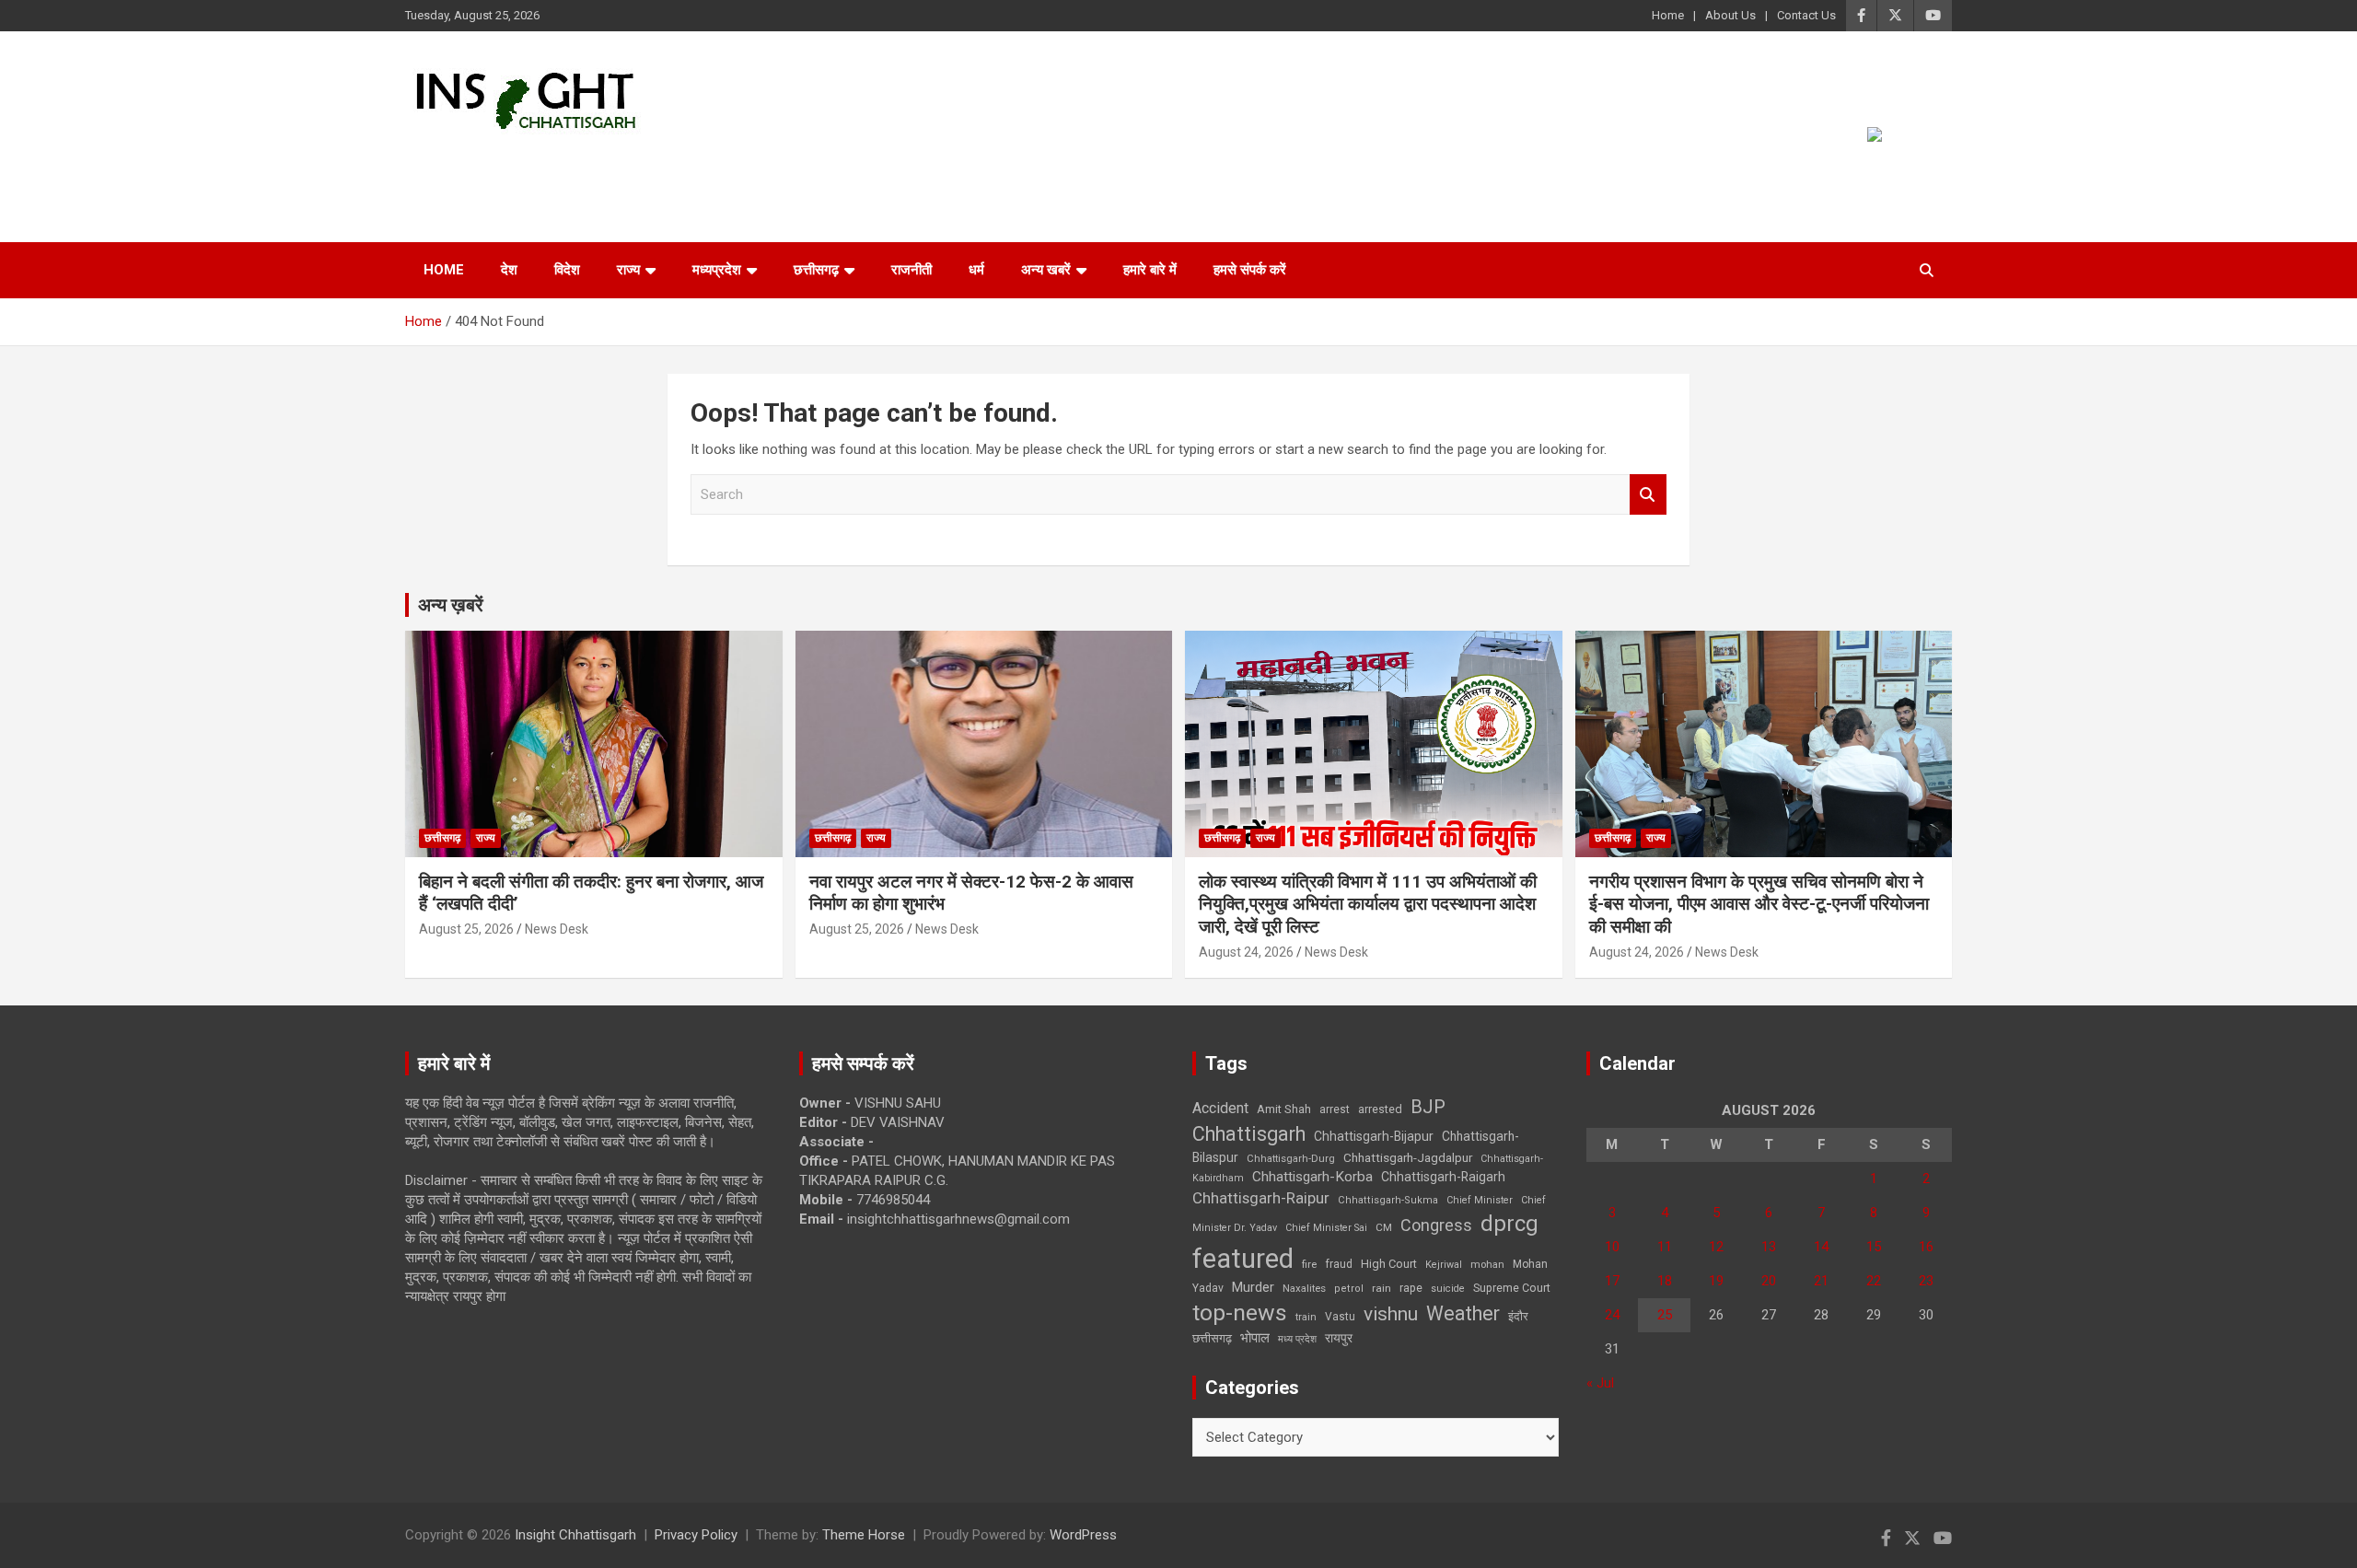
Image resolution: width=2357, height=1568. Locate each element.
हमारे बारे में (1150, 270)
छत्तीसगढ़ (816, 270)
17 (1612, 1281)
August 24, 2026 (1246, 952)
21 (1821, 1281)
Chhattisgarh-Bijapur (1374, 1136)
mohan (1487, 1265)
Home (1668, 15)
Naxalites (1304, 1288)
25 (1665, 1315)
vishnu (1391, 1314)
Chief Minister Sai (1326, 1228)
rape (1411, 1288)
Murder (1253, 1287)
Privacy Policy (696, 1535)
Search (1648, 495)
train (1306, 1317)
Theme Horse (864, 1535)
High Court (1389, 1264)
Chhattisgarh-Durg (1291, 1158)
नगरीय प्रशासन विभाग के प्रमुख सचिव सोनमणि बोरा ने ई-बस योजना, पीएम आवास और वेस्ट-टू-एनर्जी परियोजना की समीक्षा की (1759, 904)
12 (1716, 1247)
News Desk (557, 929)
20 (1769, 1281)
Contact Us (1806, 15)
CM (1384, 1227)
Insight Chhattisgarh (572, 162)
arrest (1335, 1109)
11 (1665, 1247)
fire (1309, 1264)
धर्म (976, 270)
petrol (1349, 1289)
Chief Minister (1480, 1200)
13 (1769, 1247)
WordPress (1083, 1535)
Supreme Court (1512, 1288)
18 (1665, 1281)
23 (1926, 1281)
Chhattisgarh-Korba (1312, 1177)
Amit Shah (1284, 1109)
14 (1821, 1247)
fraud (1339, 1264)
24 (1612, 1315)
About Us (1730, 15)
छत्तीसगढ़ (1212, 1338)
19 (1716, 1281)
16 (1926, 1247)
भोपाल (1255, 1338)
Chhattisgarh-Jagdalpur (1408, 1157)
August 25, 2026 (466, 929)
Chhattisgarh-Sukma (1388, 1200)
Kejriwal (1444, 1265)
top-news (1240, 1312)
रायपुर (1339, 1338)
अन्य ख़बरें (451, 605)
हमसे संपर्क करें (1250, 270)
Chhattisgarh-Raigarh (1443, 1177)
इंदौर (1518, 1316)
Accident (1220, 1108)
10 (1612, 1247)
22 (1874, 1281)
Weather (1463, 1313)
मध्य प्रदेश (1297, 1339)
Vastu (1340, 1317)
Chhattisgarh (1249, 1134)
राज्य (628, 270)
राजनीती (911, 270)
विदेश (567, 270)
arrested (1380, 1109)
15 (1874, 1247)
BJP (1428, 1107)
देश (509, 270)
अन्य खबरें (1046, 270)
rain (1382, 1288)
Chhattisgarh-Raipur (1261, 1198)
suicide (1448, 1289)
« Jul (1600, 1383)
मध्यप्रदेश (717, 270)
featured (1243, 1259)
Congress (1436, 1225)
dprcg (1509, 1224)
